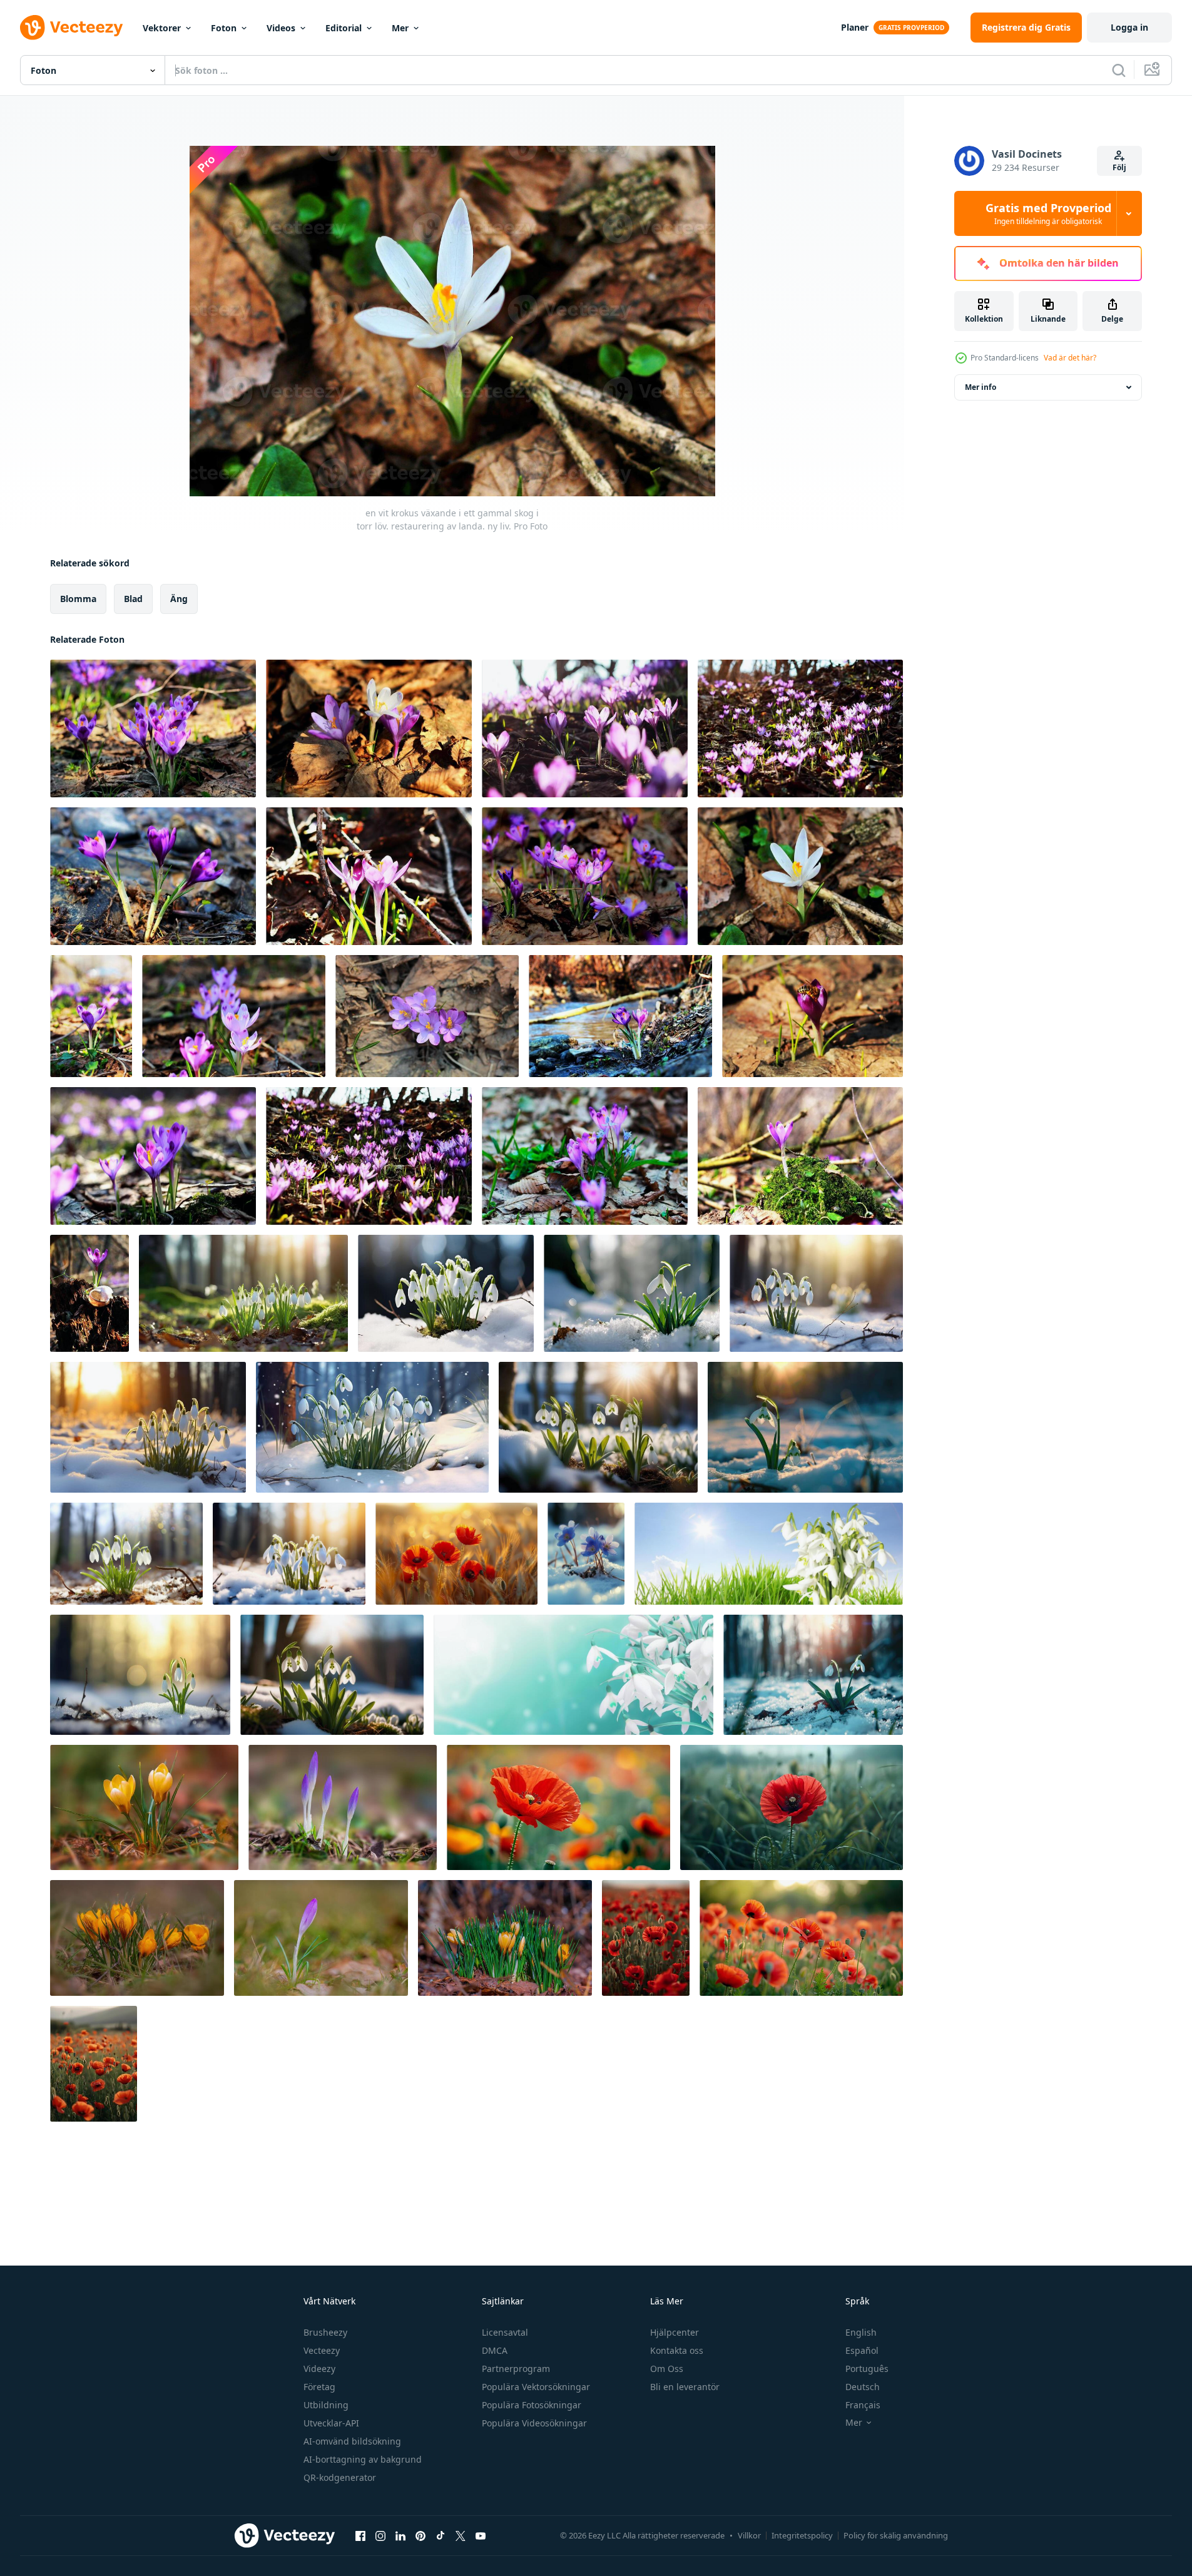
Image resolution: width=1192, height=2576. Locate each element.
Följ (1119, 167)
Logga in (1129, 27)
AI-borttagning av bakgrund (363, 2459)
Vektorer (162, 28)
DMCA (495, 2350)
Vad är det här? (1070, 358)
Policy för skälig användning (896, 2535)
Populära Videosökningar (534, 2423)
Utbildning (326, 2405)
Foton (224, 28)
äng (179, 599)
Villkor (749, 2535)
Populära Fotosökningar (532, 2405)
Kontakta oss (677, 2350)
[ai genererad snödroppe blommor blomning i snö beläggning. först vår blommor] (243, 1293)
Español (862, 2350)
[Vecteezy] (71, 28)
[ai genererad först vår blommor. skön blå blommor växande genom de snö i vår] (586, 1554)
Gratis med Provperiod (1048, 213)
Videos (281, 28)
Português (867, 2369)
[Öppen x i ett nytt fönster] (461, 2535)
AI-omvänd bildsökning (352, 2441)
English (861, 2332)
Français (863, 2405)
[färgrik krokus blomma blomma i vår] (144, 1807)
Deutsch (863, 2387)
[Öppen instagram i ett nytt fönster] (380, 2535)
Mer (400, 28)
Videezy (319, 2369)
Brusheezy (325, 2332)
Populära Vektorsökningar (536, 2387)
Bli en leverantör (685, 2387)
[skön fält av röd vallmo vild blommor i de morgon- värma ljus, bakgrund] (558, 1807)
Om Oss (667, 2369)
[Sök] (1119, 70)
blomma (78, 599)
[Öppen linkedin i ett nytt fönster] (400, 2535)
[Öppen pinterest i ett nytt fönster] (420, 2535)
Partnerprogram (516, 2369)
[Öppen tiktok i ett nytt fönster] (441, 2535)
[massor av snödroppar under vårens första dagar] (769, 1554)
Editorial (344, 28)
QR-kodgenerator (340, 2477)
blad (133, 599)
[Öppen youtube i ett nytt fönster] (481, 2535)
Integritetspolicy (802, 2535)
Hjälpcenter (675, 2332)
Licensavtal (505, 2332)
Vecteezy (322, 2350)
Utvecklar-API (331, 2423)
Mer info (981, 387)
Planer (855, 27)
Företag (319, 2387)
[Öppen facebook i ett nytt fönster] (360, 2535)
